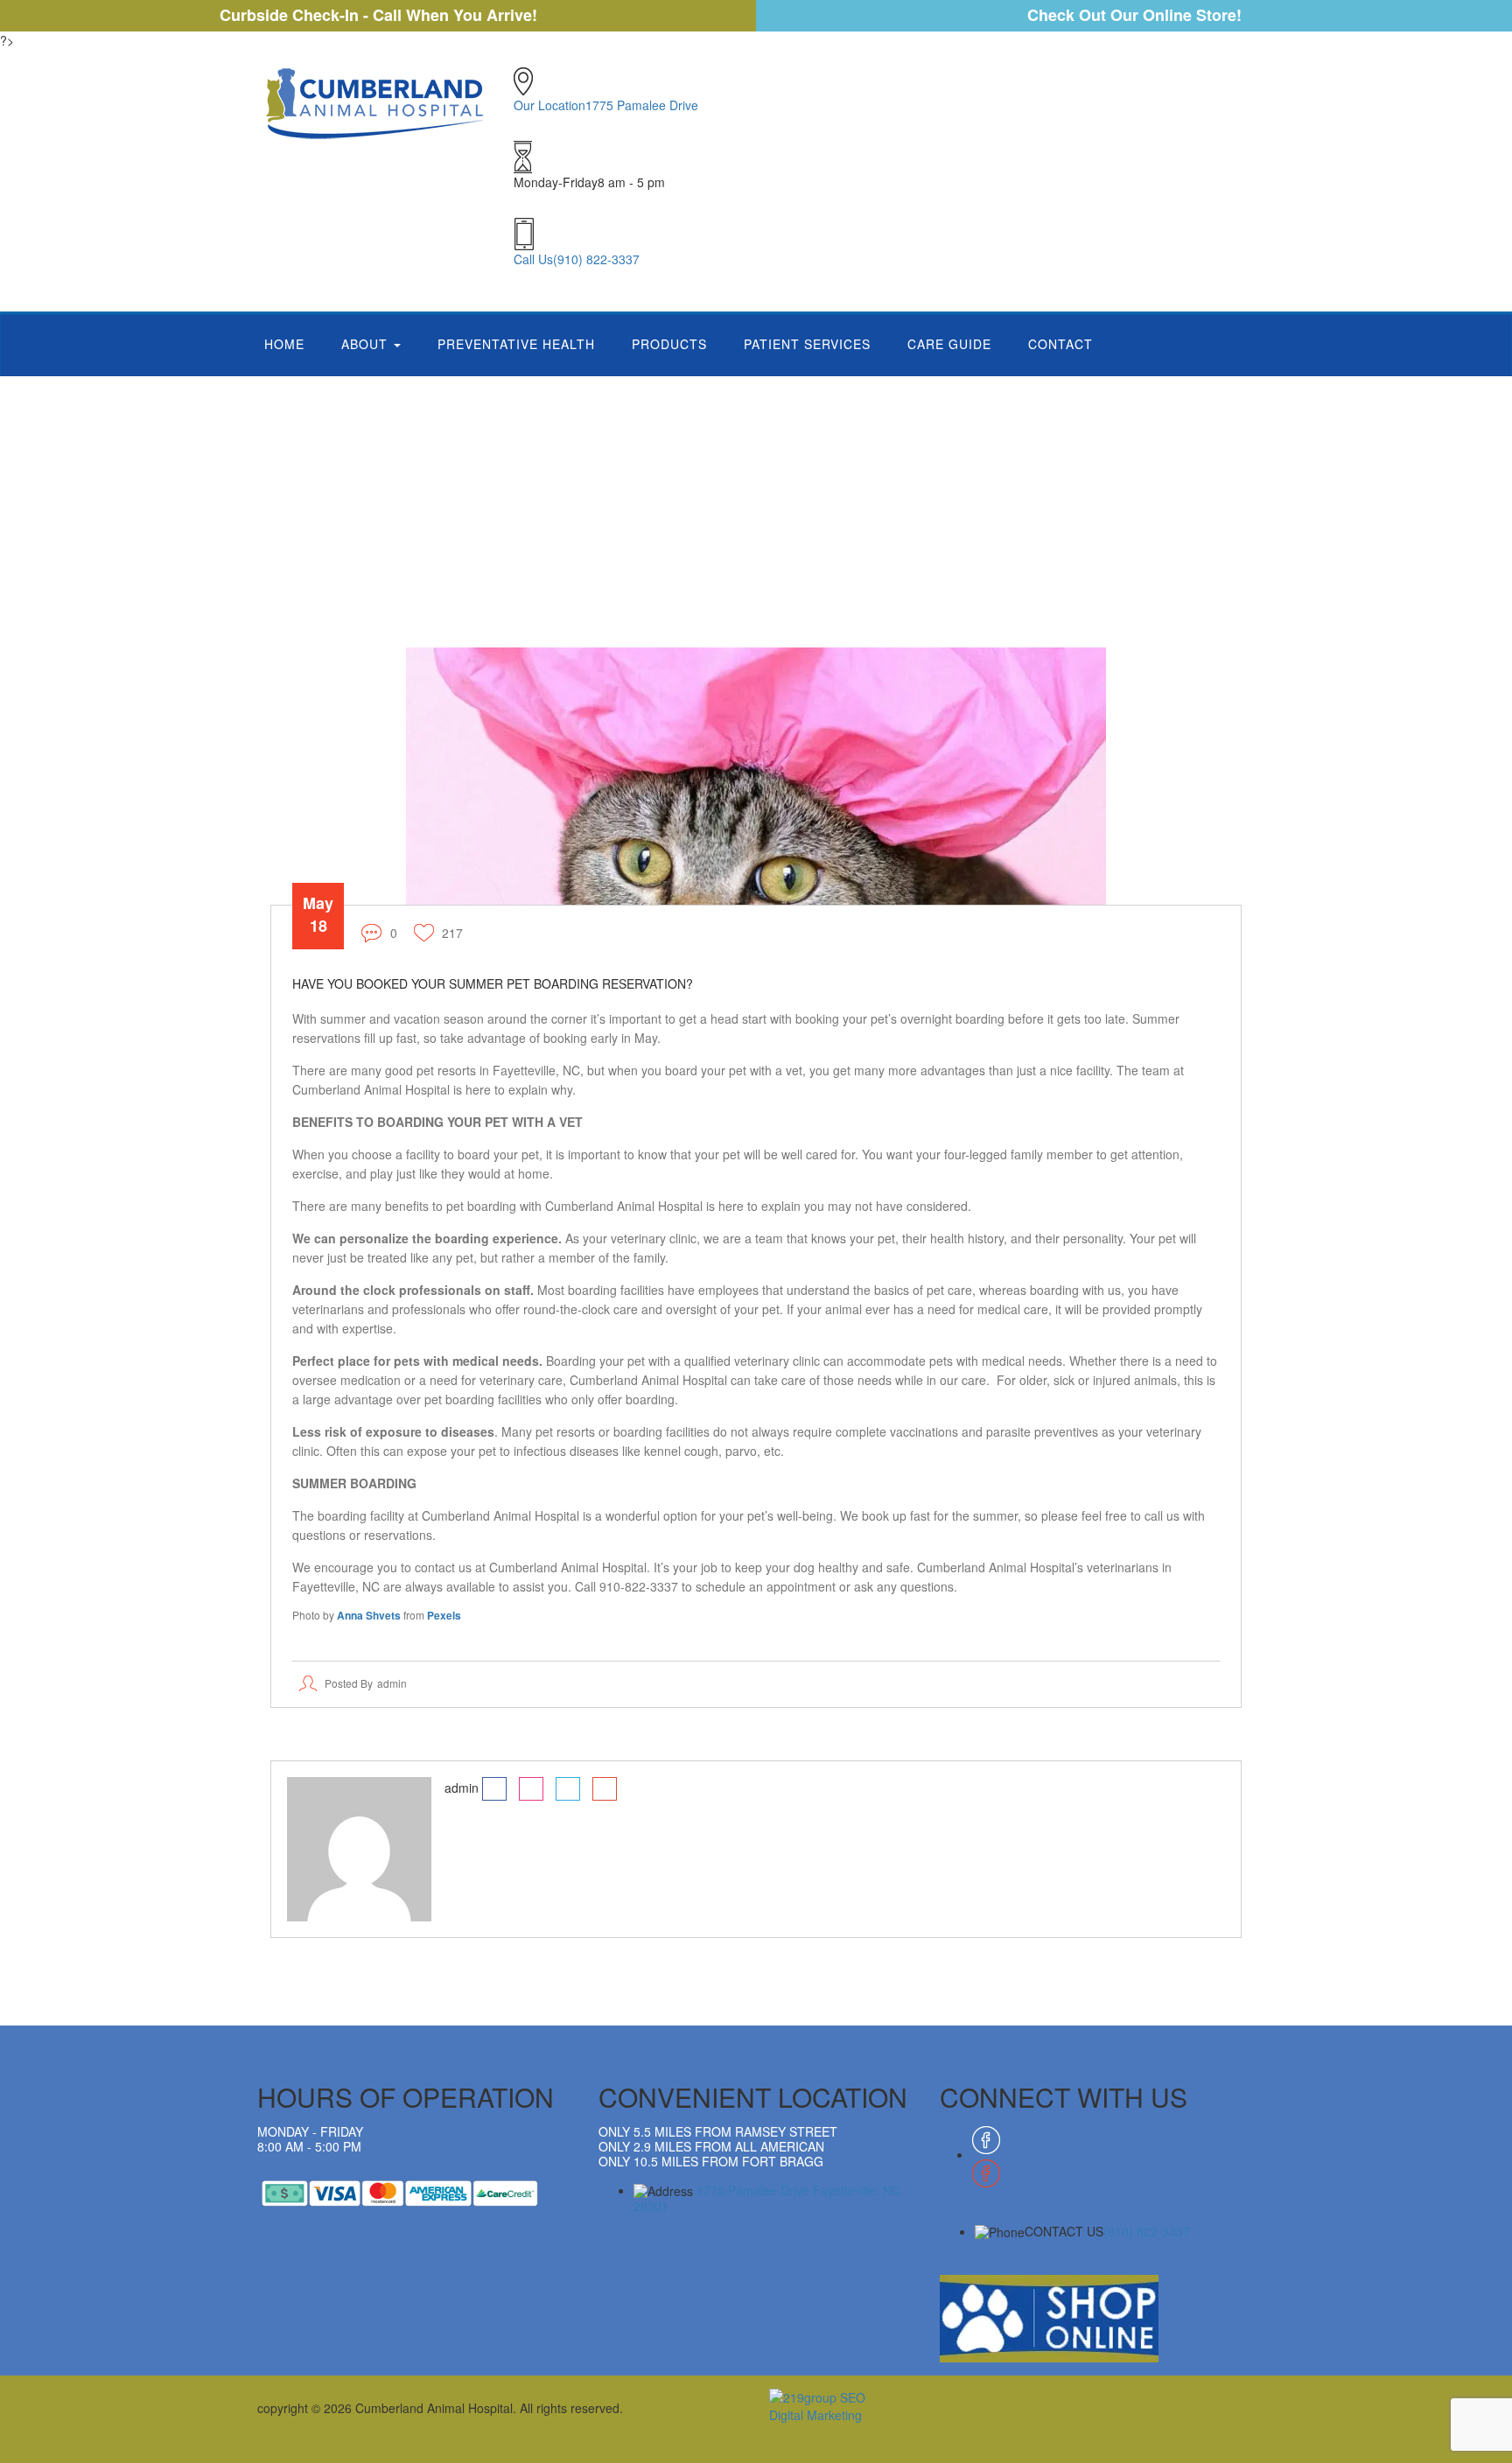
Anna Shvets (369, 1615)
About (367, 344)
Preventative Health (516, 344)
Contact (1060, 344)
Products (669, 344)
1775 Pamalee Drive (767, 2198)
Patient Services (807, 344)
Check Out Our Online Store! (1134, 15)
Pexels (444, 1615)
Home (284, 344)
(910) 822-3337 (1147, 2231)
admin (392, 1683)
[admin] (359, 1847)
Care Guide (949, 344)
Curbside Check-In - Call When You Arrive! (378, 15)
